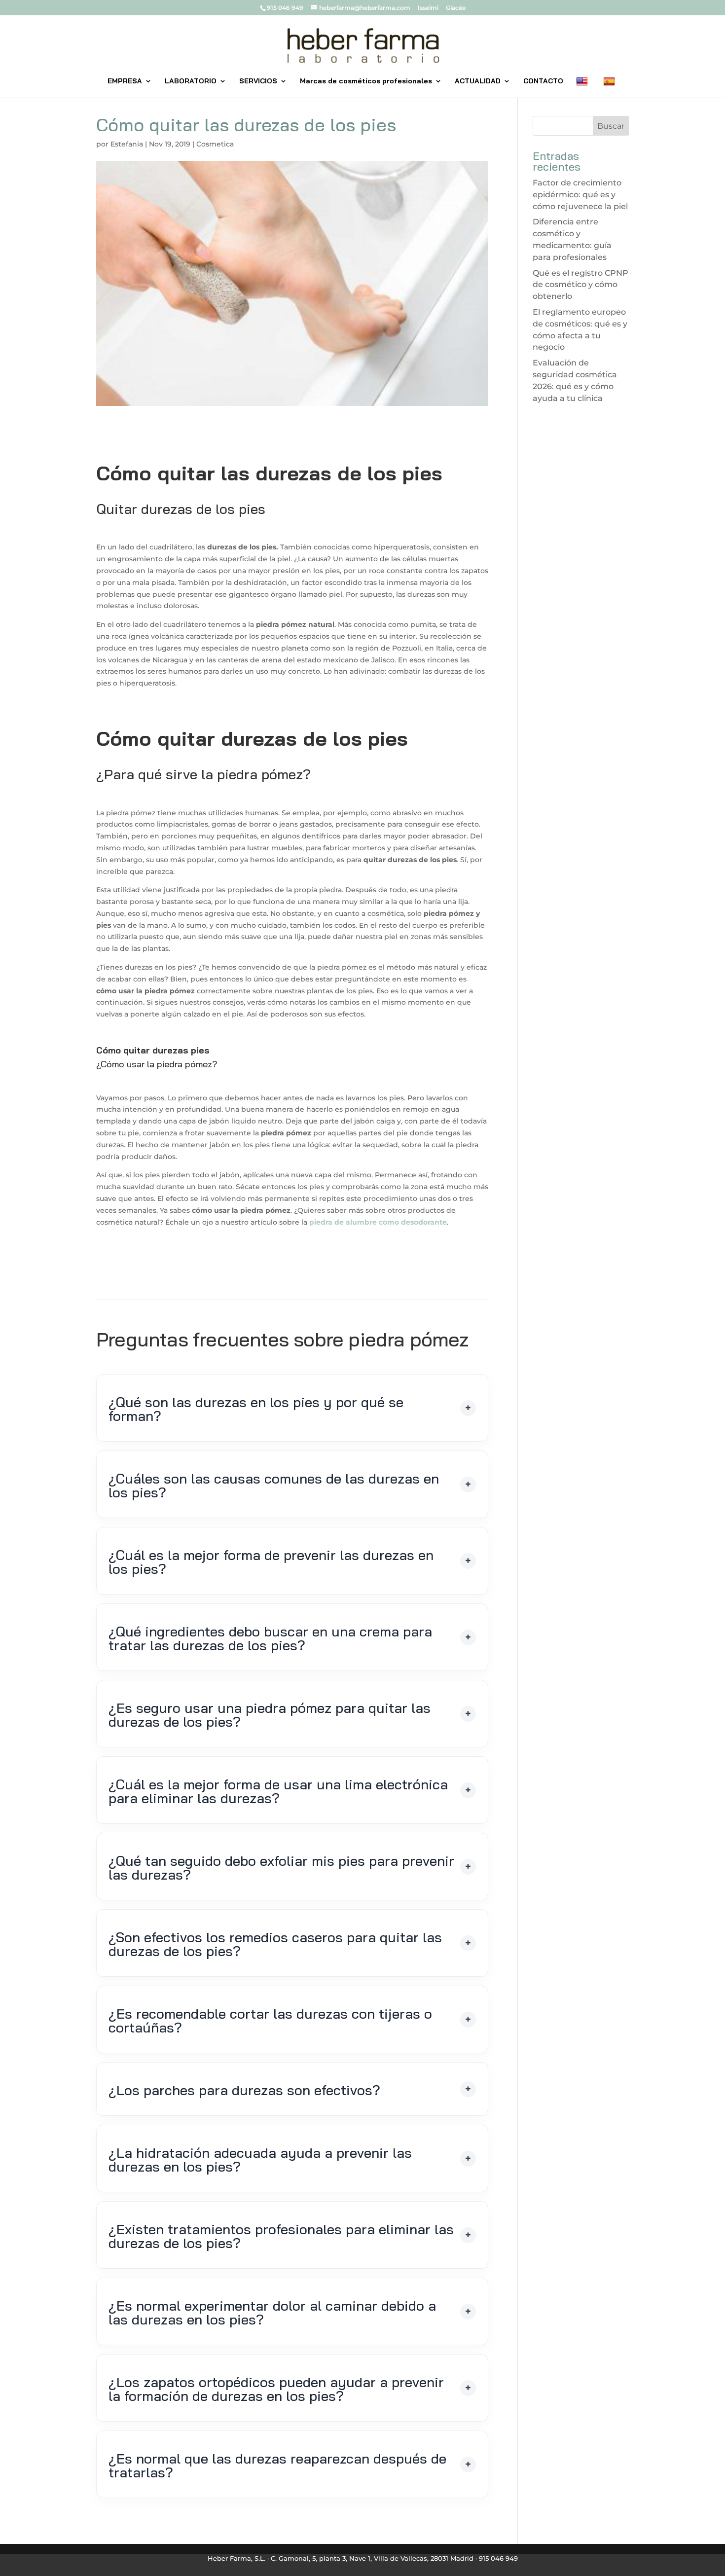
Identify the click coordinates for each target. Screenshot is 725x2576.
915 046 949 (285, 8)
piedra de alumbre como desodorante (378, 1222)
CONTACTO (543, 81)
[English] (583, 87)
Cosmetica (215, 144)
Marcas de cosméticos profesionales (366, 81)
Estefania (127, 144)
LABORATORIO (191, 81)
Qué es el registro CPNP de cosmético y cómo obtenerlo (580, 285)
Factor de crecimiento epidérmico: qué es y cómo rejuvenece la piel (580, 195)
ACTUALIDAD (478, 81)
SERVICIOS (258, 81)
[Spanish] (610, 87)
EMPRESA (125, 81)
